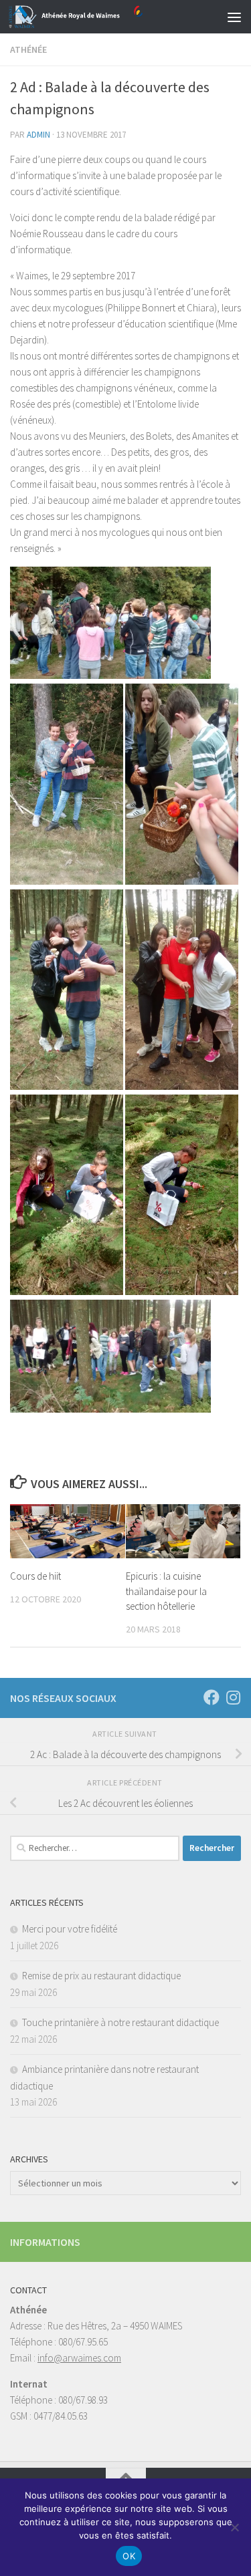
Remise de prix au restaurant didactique (101, 1976)
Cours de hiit (35, 1576)
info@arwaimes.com (79, 2358)
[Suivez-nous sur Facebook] (212, 1697)
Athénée (28, 49)
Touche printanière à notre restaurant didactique (120, 2022)
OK (129, 2556)
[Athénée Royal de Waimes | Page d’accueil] (98, 17)
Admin (38, 135)
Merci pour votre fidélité (70, 1929)
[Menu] (234, 17)
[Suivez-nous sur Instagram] (233, 1697)
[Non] (234, 2527)
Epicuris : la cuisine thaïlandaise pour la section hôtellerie (166, 1591)
